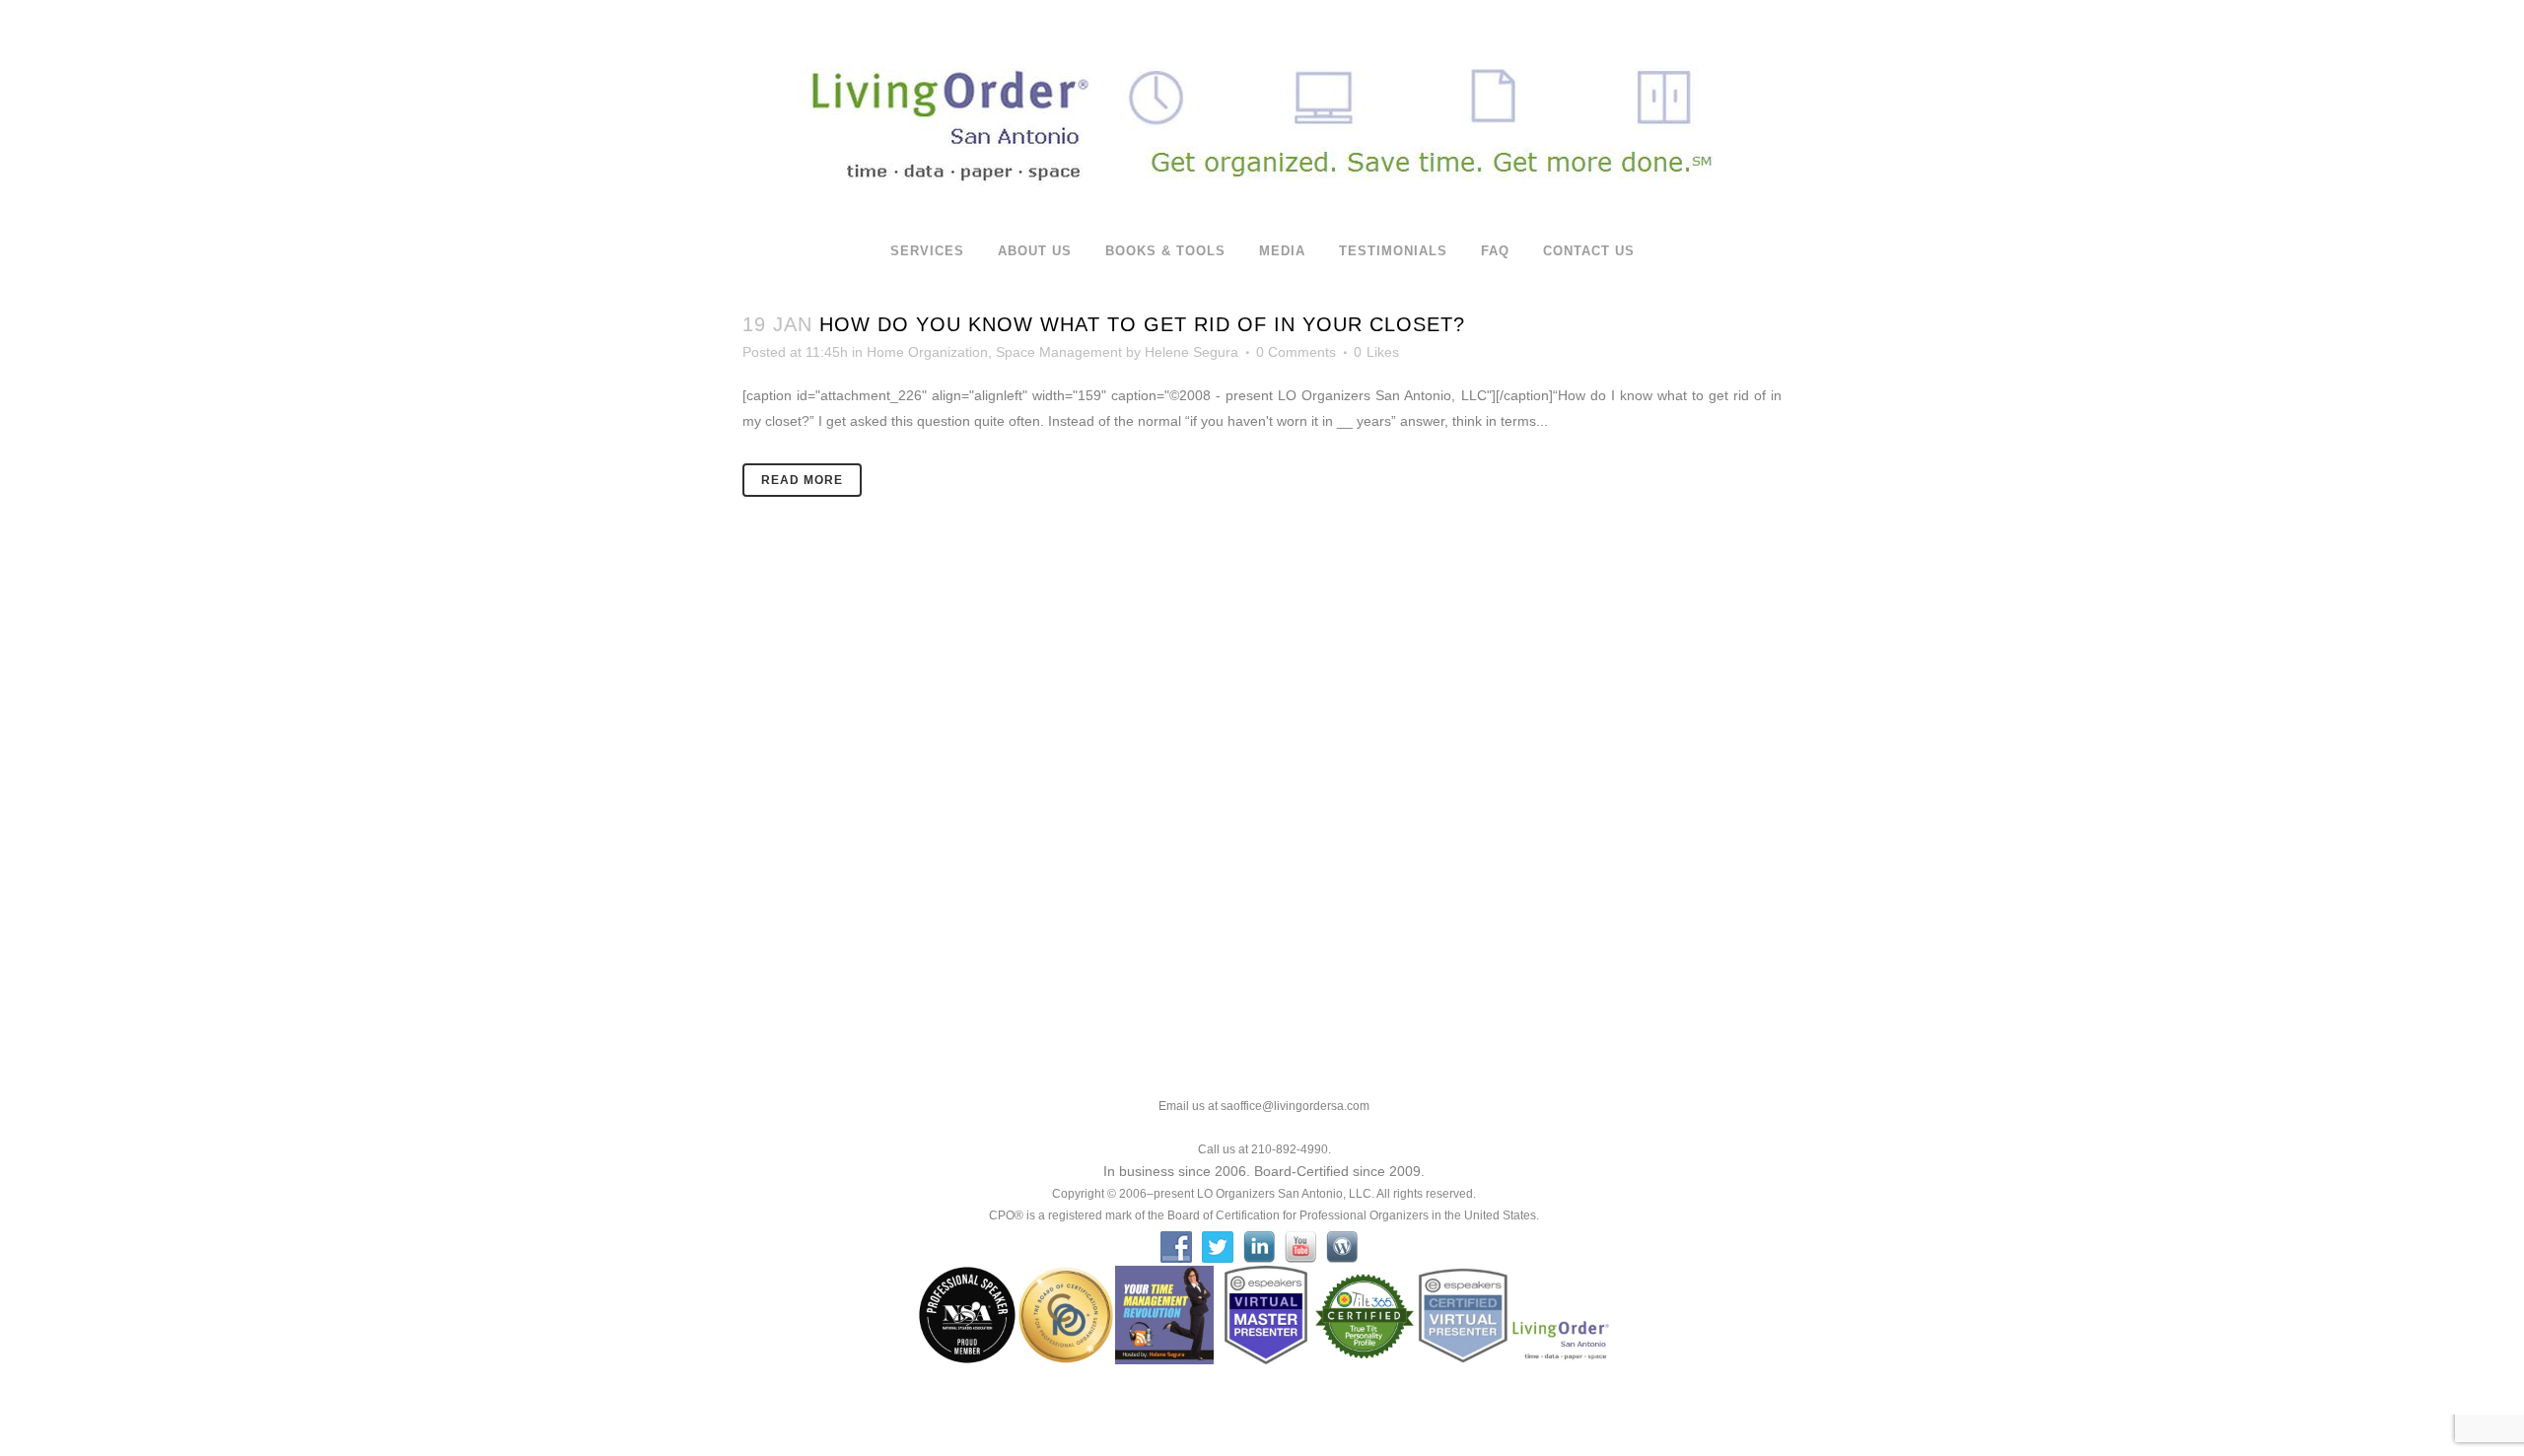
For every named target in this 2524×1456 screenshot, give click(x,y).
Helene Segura (1192, 352)
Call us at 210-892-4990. (1264, 1149)
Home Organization (927, 352)
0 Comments (1296, 352)
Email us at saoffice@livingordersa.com (1264, 1106)
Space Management (1059, 352)
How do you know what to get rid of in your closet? (1142, 324)
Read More (802, 480)
